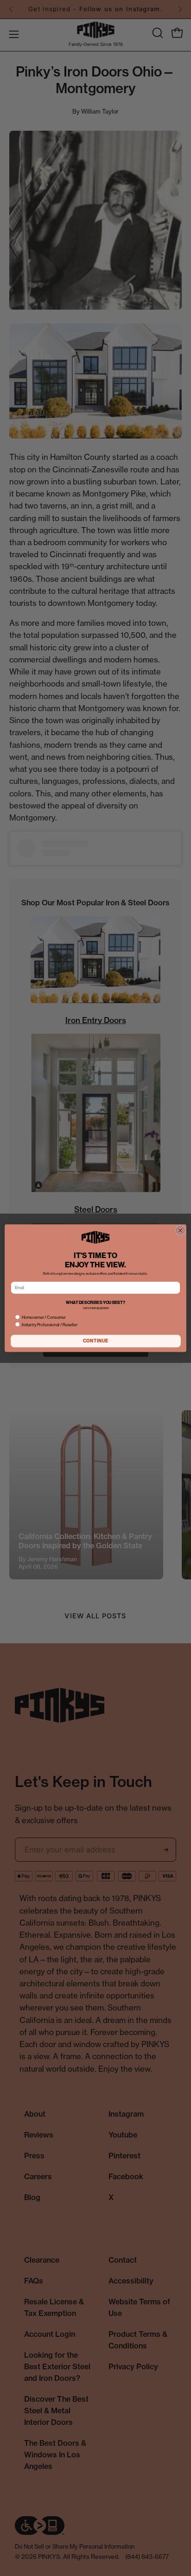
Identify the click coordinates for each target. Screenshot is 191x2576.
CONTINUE (96, 1341)
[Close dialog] (180, 1230)
